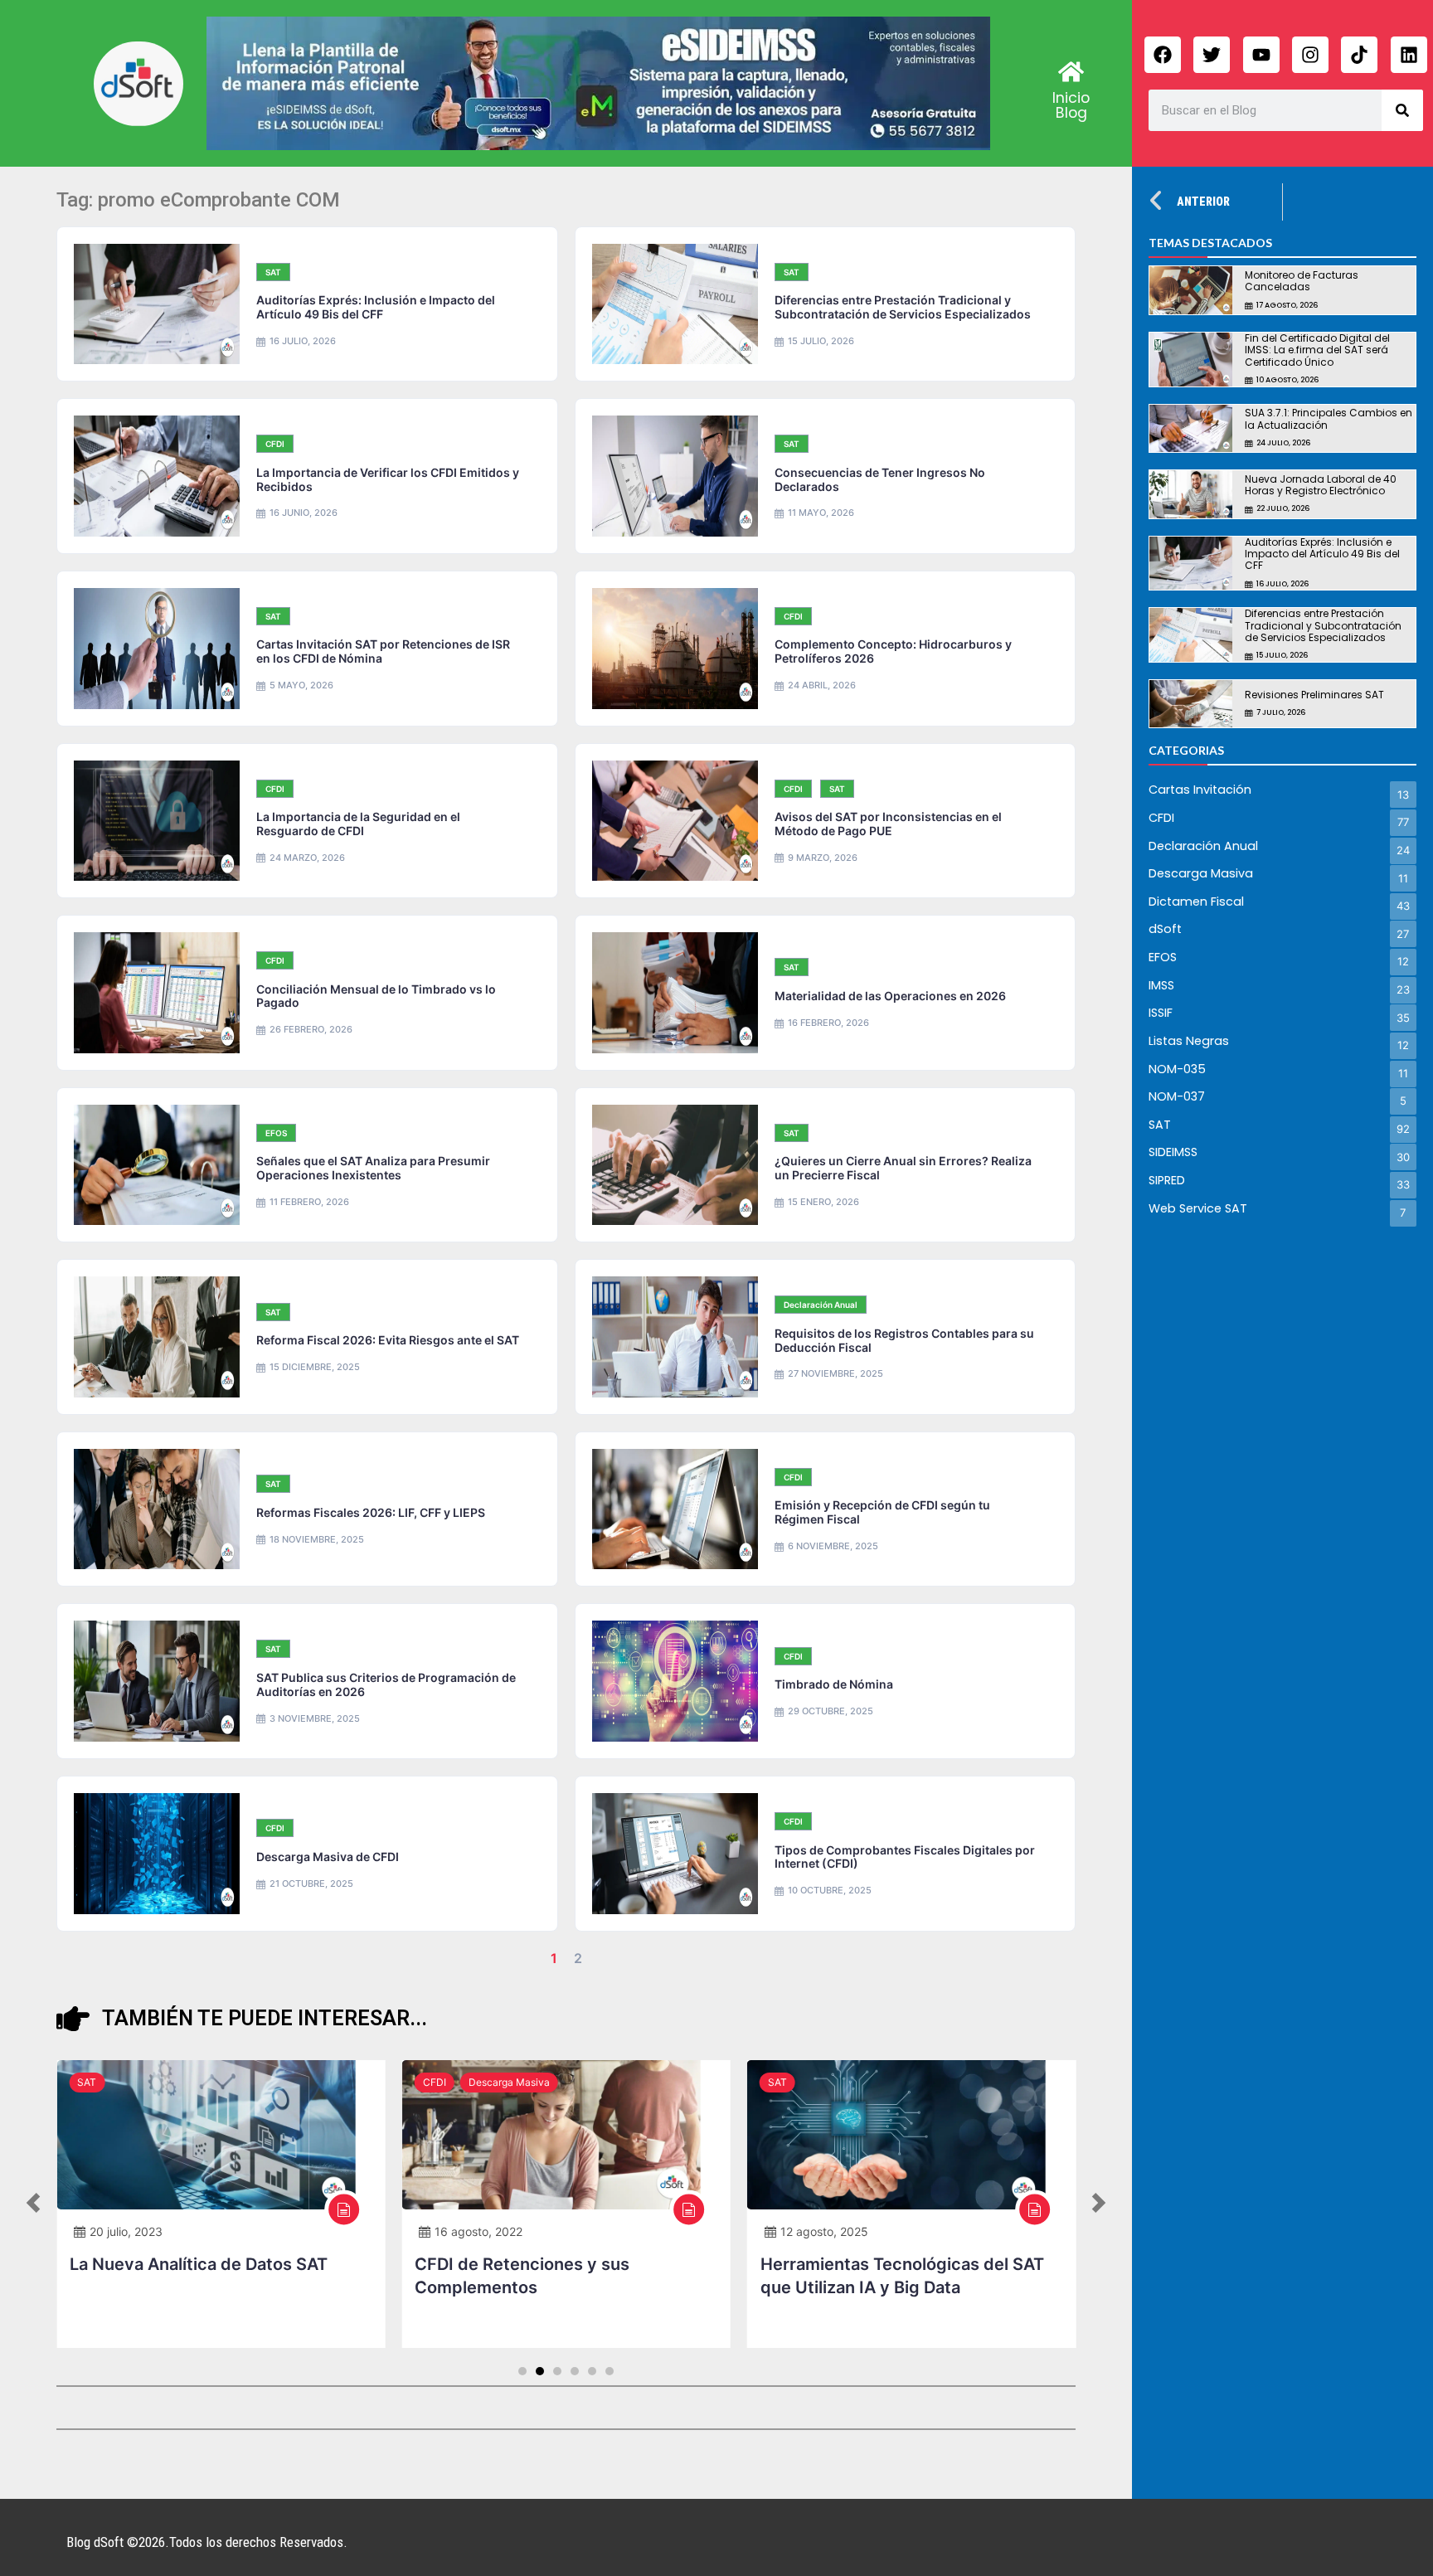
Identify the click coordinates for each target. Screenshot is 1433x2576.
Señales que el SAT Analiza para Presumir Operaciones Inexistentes (373, 1168)
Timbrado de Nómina (834, 1684)
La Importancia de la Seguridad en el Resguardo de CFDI (358, 824)
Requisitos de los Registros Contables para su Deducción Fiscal (904, 1340)
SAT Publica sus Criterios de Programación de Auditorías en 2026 (386, 1684)
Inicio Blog (1071, 105)
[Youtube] (1261, 55)
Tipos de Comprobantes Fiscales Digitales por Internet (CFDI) (905, 1857)
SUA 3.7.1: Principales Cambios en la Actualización (1329, 418)
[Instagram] (1310, 55)
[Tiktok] (1359, 55)
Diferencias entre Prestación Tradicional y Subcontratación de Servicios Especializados (903, 307)
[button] (33, 2204)
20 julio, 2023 (126, 2231)
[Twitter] (1212, 55)
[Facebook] (1163, 55)
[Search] (1402, 110)
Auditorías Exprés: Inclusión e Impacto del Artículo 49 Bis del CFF (376, 307)
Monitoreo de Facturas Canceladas (1302, 281)
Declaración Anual (821, 1305)
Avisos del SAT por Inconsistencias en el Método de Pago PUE (888, 824)
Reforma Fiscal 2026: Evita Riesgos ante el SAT (388, 1340)
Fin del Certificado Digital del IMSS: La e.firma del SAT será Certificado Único (1317, 350)
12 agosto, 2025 (824, 2231)
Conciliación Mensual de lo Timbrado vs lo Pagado (376, 996)
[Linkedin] (1409, 55)
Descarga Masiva (509, 2082)
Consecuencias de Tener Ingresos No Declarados (880, 479)
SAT (273, 272)
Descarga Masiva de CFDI (328, 1857)
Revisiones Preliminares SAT (1314, 695)
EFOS (276, 1133)
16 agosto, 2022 (478, 2231)
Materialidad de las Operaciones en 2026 (890, 996)
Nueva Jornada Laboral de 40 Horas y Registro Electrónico (1321, 485)
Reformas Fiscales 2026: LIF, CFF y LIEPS (371, 1512)
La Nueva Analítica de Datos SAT (199, 2264)
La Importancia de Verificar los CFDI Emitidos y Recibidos (388, 479)
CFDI (275, 444)
